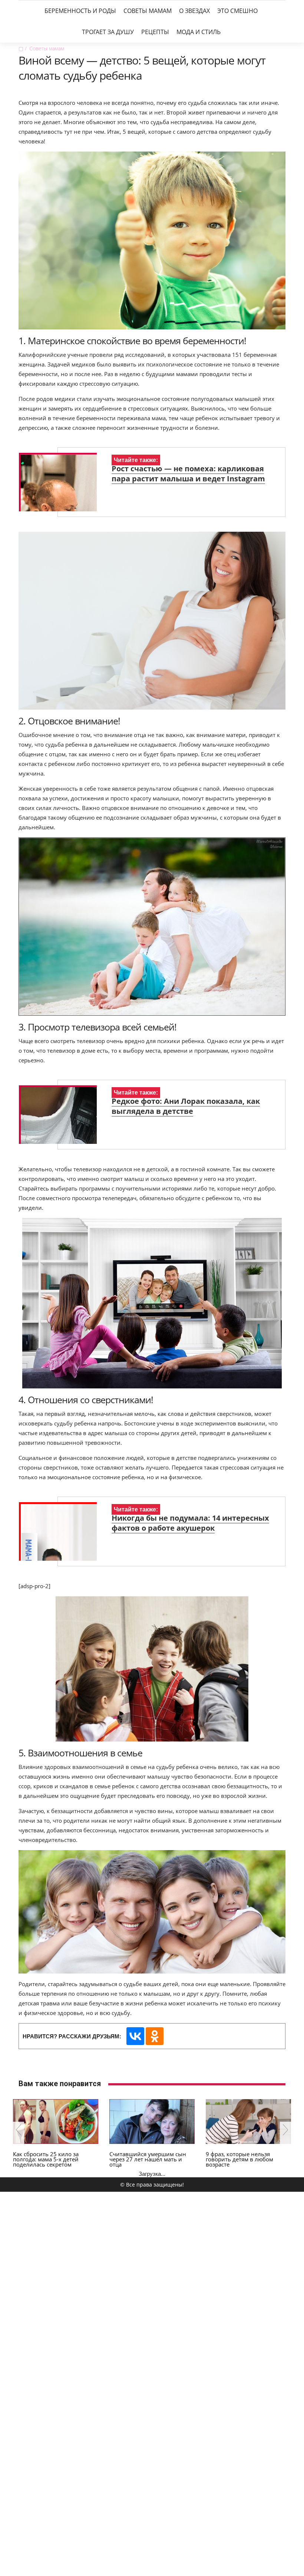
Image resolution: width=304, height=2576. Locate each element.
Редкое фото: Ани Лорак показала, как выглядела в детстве (186, 1106)
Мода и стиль (199, 32)
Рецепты (155, 32)
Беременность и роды (80, 11)
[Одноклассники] (155, 2036)
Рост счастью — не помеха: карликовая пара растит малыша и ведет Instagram (188, 474)
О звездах (194, 11)
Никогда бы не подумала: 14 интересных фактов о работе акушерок (190, 1523)
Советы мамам (148, 11)
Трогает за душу (108, 32)
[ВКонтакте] (135, 2036)
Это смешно (237, 11)
